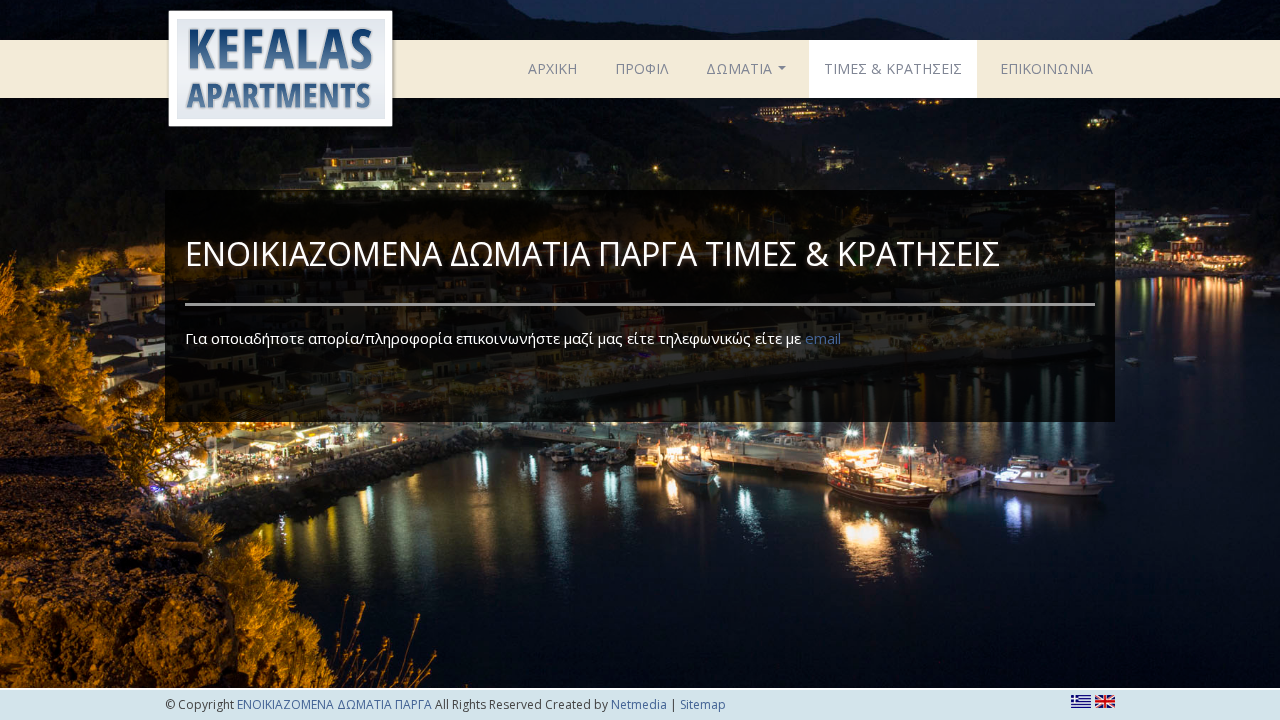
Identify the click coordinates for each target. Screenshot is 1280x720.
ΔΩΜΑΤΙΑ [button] (748, 74)
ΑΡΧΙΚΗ (552, 68)
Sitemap (703, 704)
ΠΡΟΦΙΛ (641, 68)
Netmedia (639, 704)
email (823, 338)
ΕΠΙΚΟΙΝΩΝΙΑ (1046, 68)
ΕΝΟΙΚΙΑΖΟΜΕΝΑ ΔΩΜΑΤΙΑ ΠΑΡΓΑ (281, 72)
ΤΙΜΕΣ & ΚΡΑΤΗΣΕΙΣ (893, 68)
